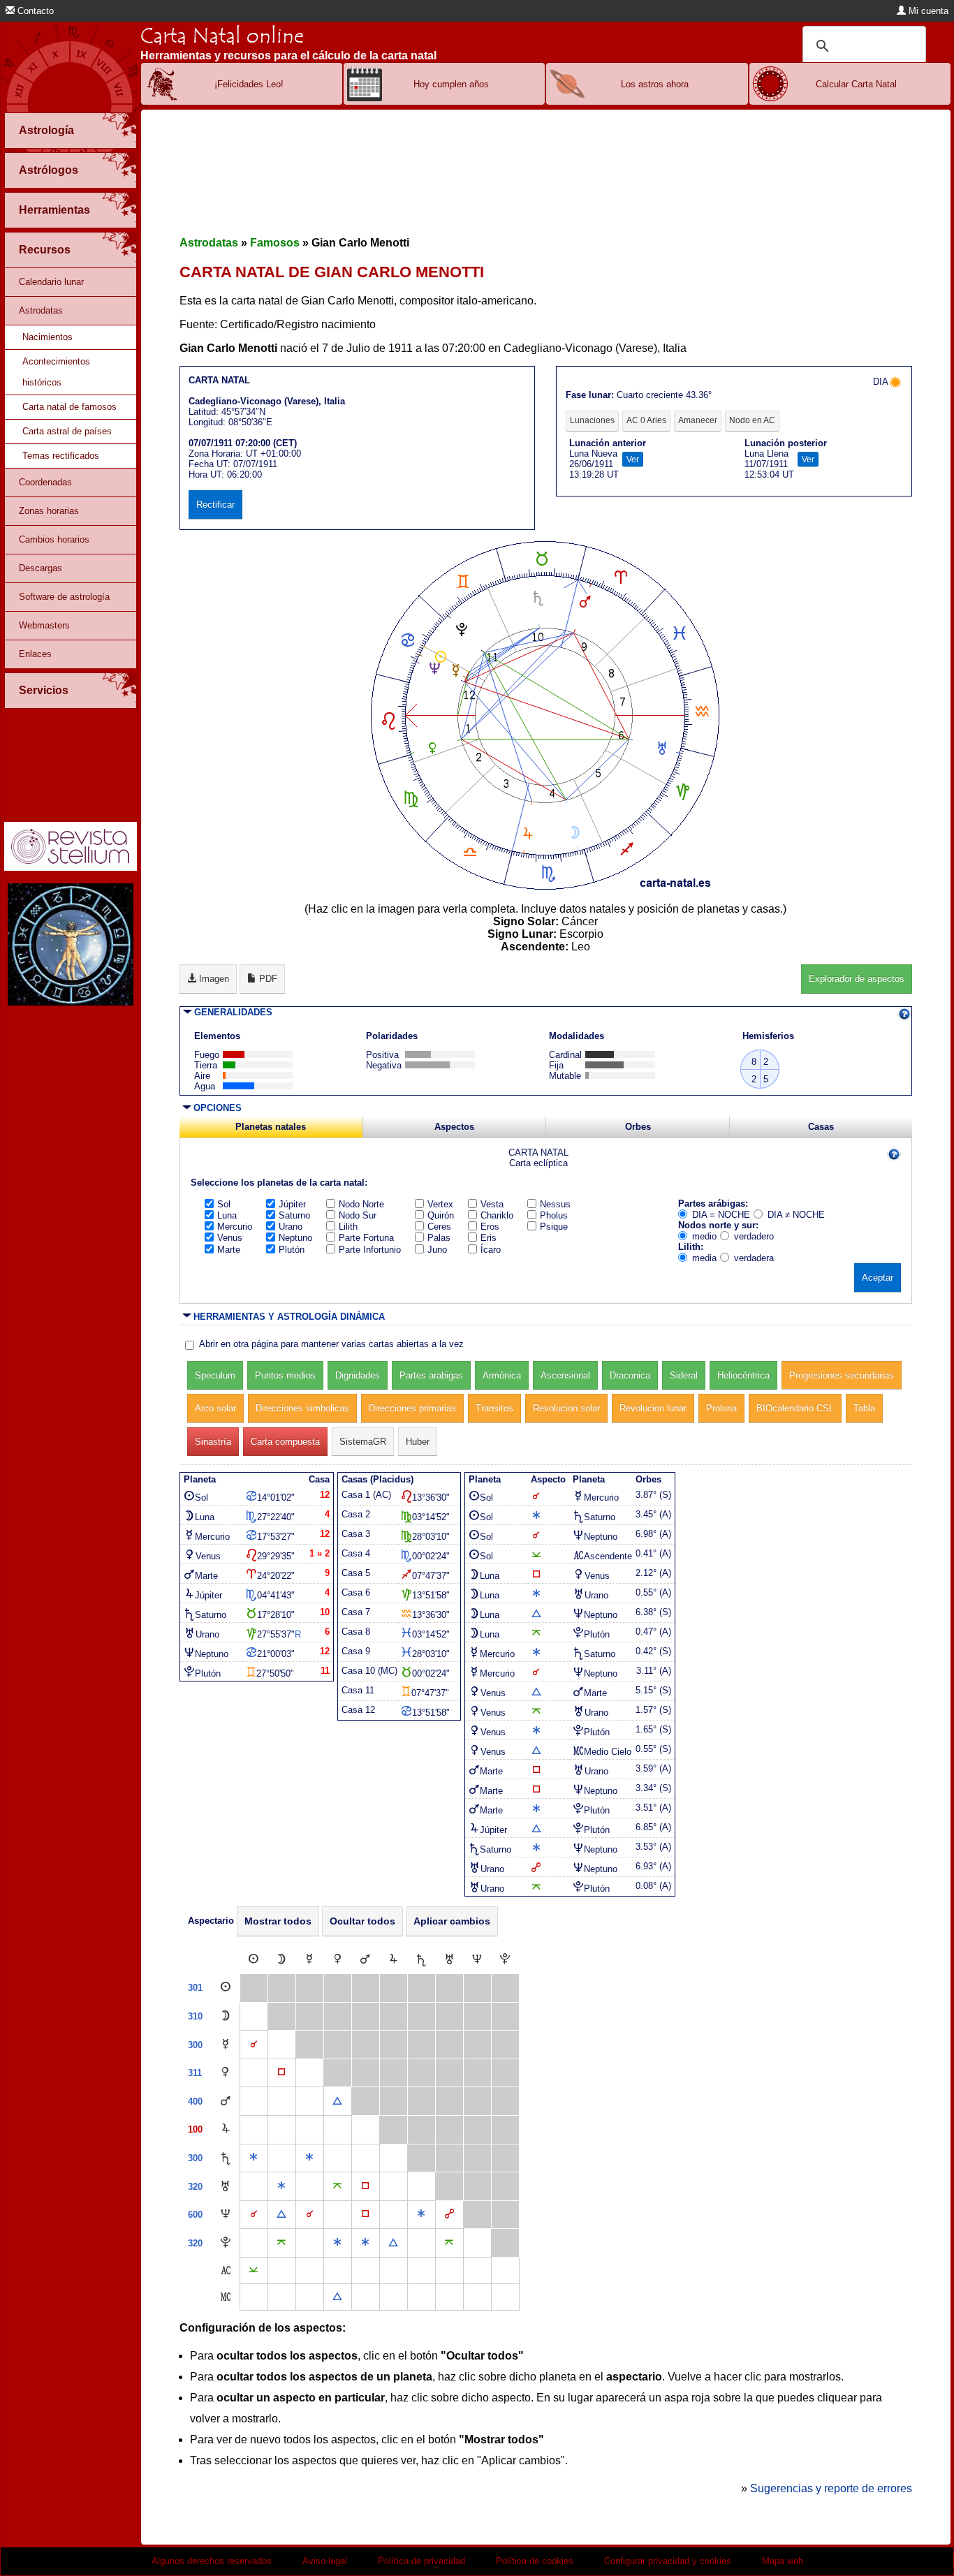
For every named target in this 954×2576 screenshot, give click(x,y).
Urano (291, 1227)
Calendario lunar (51, 282)
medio (704, 1236)
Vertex (440, 1204)
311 (195, 2073)
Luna (227, 1215)
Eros (490, 1227)
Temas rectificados (61, 456)
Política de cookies (535, 2561)
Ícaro (491, 1250)
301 (195, 1988)
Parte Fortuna (366, 1238)
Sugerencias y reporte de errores (831, 2488)
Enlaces (35, 654)
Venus (230, 1238)
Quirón (441, 1215)
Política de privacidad (421, 2561)
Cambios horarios (54, 539)
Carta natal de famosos (69, 407)
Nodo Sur (358, 1215)
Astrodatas (41, 310)
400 (195, 2102)
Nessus (555, 1204)
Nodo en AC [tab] (752, 420)
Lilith (348, 1227)
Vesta (492, 1204)
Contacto (34, 11)
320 (195, 2187)
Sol (224, 1204)
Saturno (294, 1215)
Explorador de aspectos (857, 979)
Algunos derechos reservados (212, 2561)
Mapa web (783, 2561)
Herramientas (54, 210)
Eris (489, 1238)
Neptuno (295, 1238)
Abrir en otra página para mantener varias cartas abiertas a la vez (331, 1344)
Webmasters (44, 625)
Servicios (44, 690)
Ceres (439, 1227)
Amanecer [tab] (698, 420)
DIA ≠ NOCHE (796, 1215)
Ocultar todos (362, 1921)
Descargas (41, 568)
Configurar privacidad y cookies (668, 2561)
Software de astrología (64, 597)
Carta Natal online (222, 36)
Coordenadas (45, 482)
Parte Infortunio (370, 1250)
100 (195, 2129)
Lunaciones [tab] (592, 420)
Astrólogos (49, 170)
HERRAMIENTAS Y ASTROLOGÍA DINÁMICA (289, 1317)
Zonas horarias (49, 511)
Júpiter (292, 1204)
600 (195, 2215)
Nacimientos (47, 337)
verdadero (754, 1236)
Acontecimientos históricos (56, 372)
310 (195, 2016)
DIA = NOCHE (721, 1215)
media (704, 1258)
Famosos (275, 243)
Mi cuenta (927, 11)
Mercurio (235, 1227)
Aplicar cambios (452, 1921)
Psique (554, 1227)
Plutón (292, 1250)
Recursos (45, 250)
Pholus (554, 1215)
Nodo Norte (361, 1204)
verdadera (754, 1258)
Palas (439, 1238)
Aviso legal (325, 2561)
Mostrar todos (278, 1921)
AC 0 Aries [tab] (646, 420)
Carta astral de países (67, 431)
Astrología (46, 130)
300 (195, 2045)
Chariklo (497, 1215)
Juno (437, 1250)
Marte (229, 1250)
